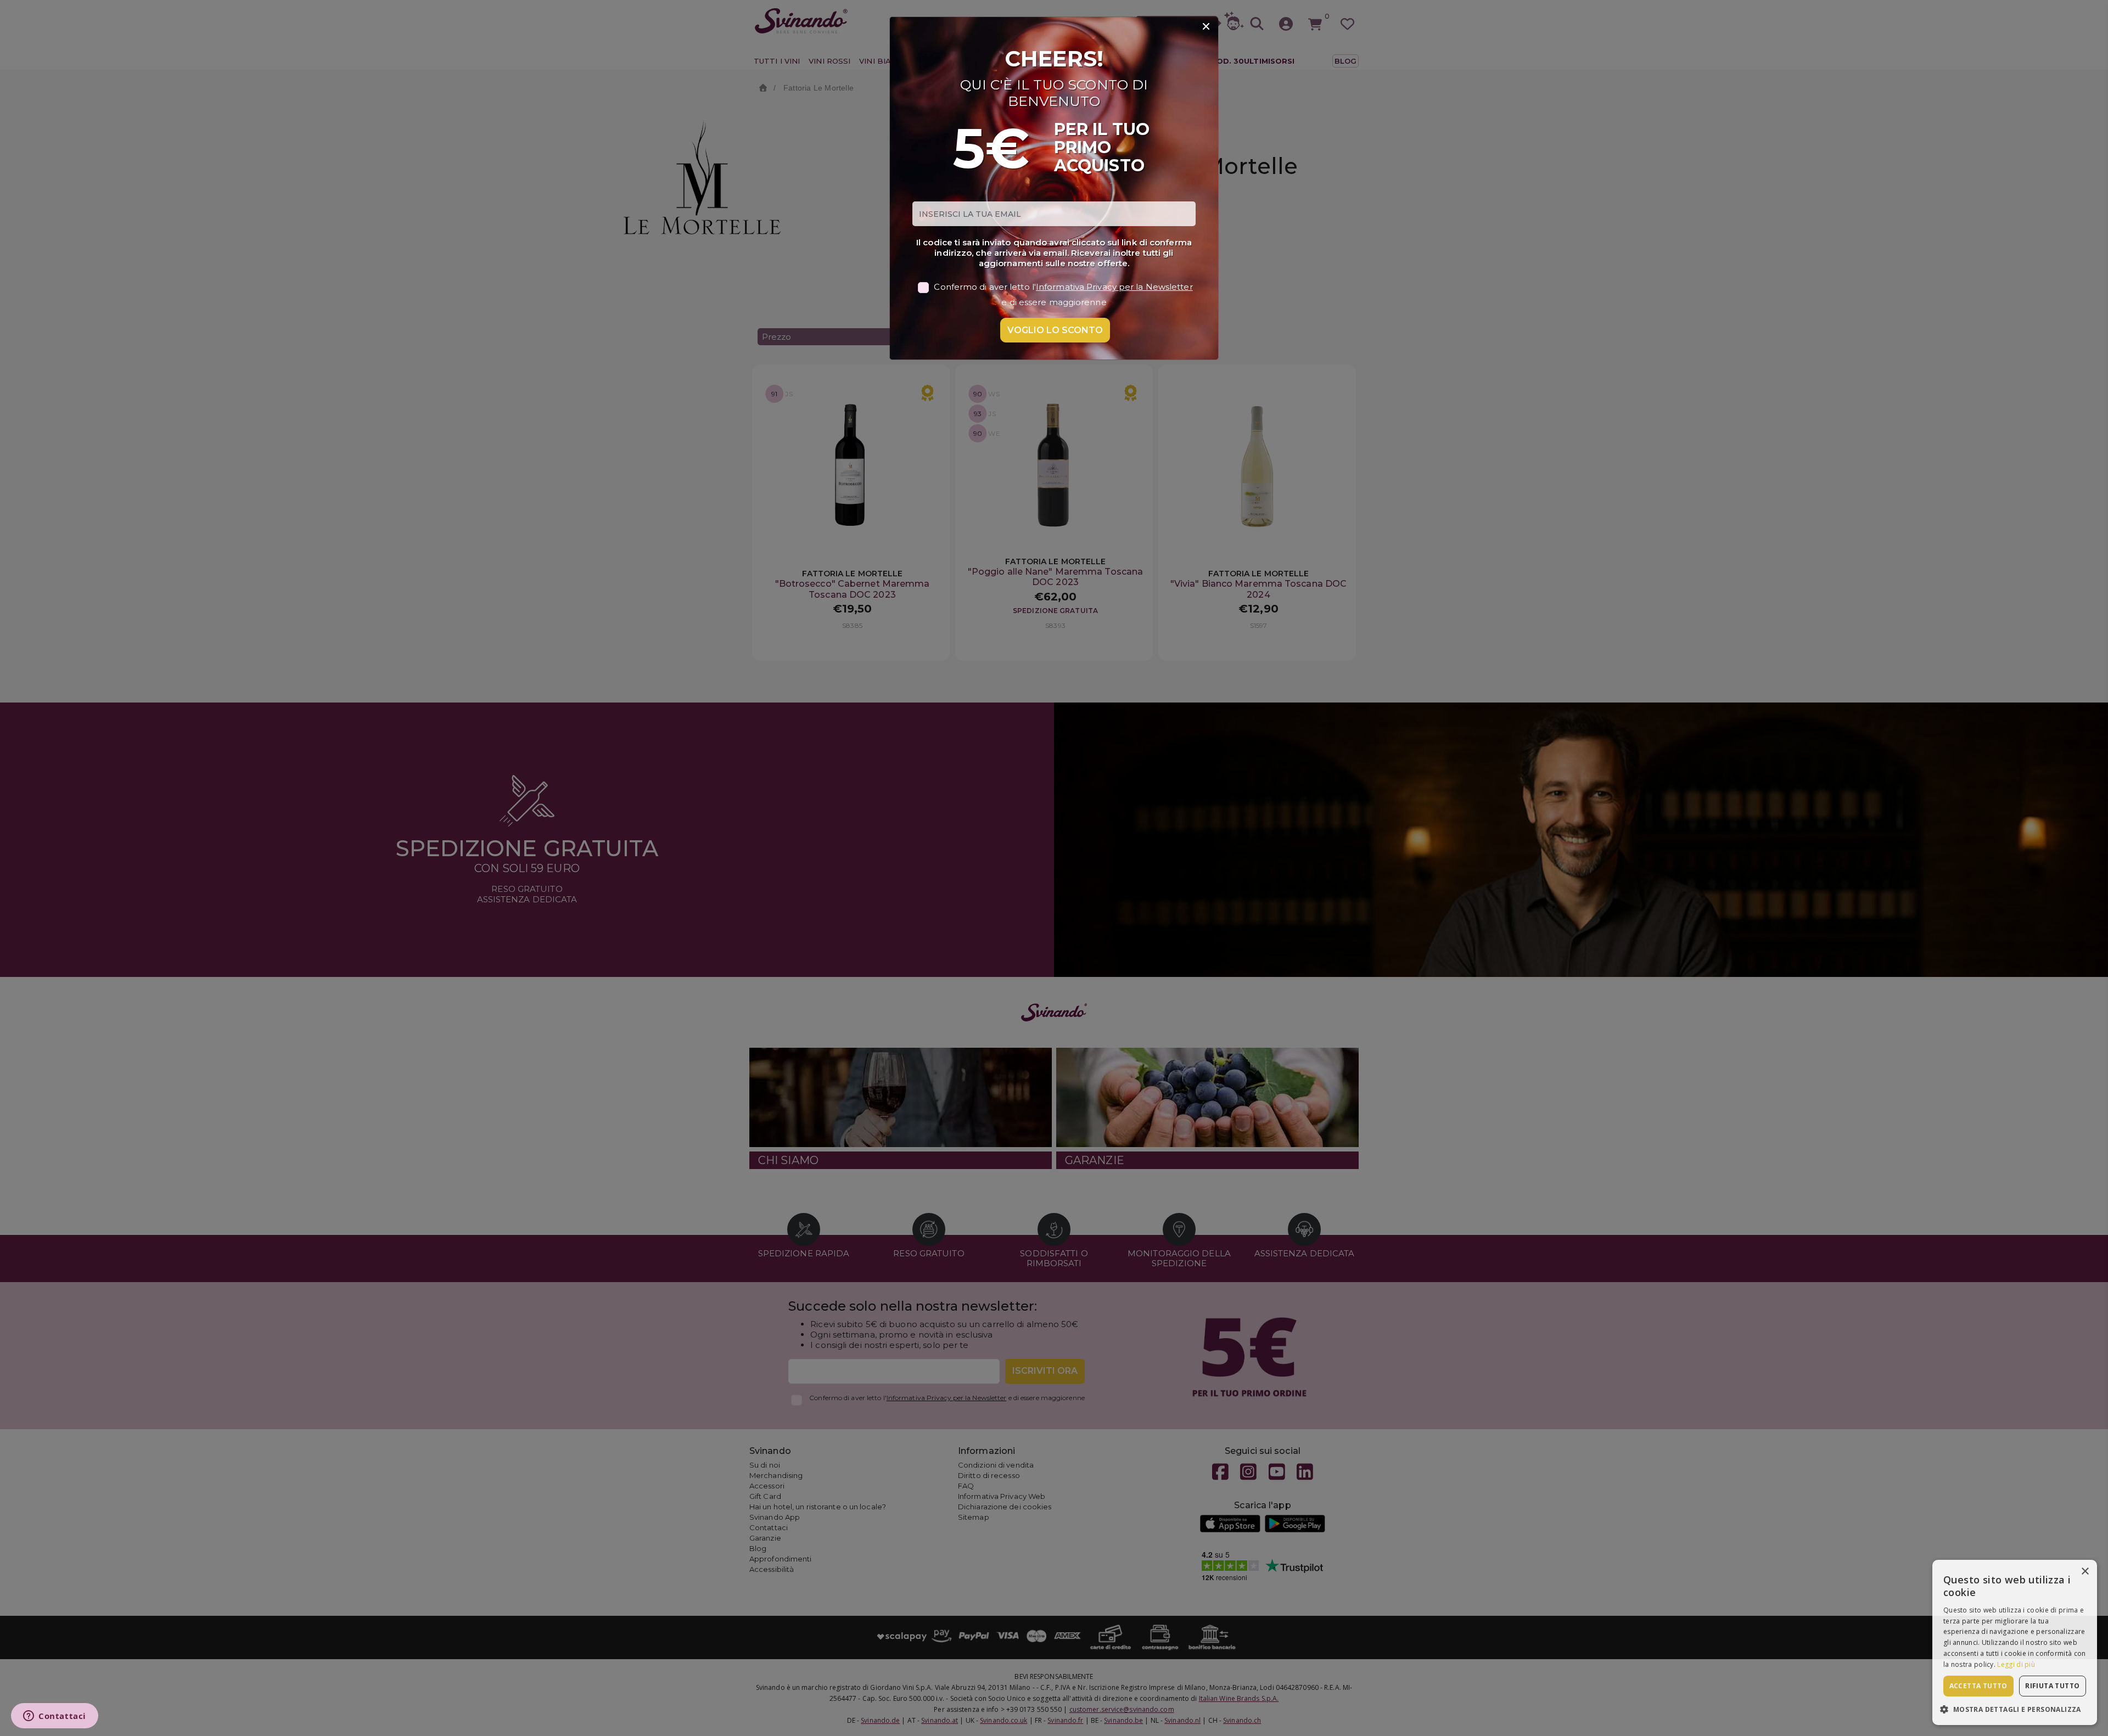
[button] (2015, 1709)
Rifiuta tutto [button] (2052, 1686)
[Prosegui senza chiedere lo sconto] (1206, 27)
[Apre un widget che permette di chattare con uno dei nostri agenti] (55, 1717)
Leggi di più (2016, 1664)
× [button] (2085, 1572)
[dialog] (2015, 1642)
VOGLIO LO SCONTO (1055, 330)
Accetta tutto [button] (1978, 1686)
